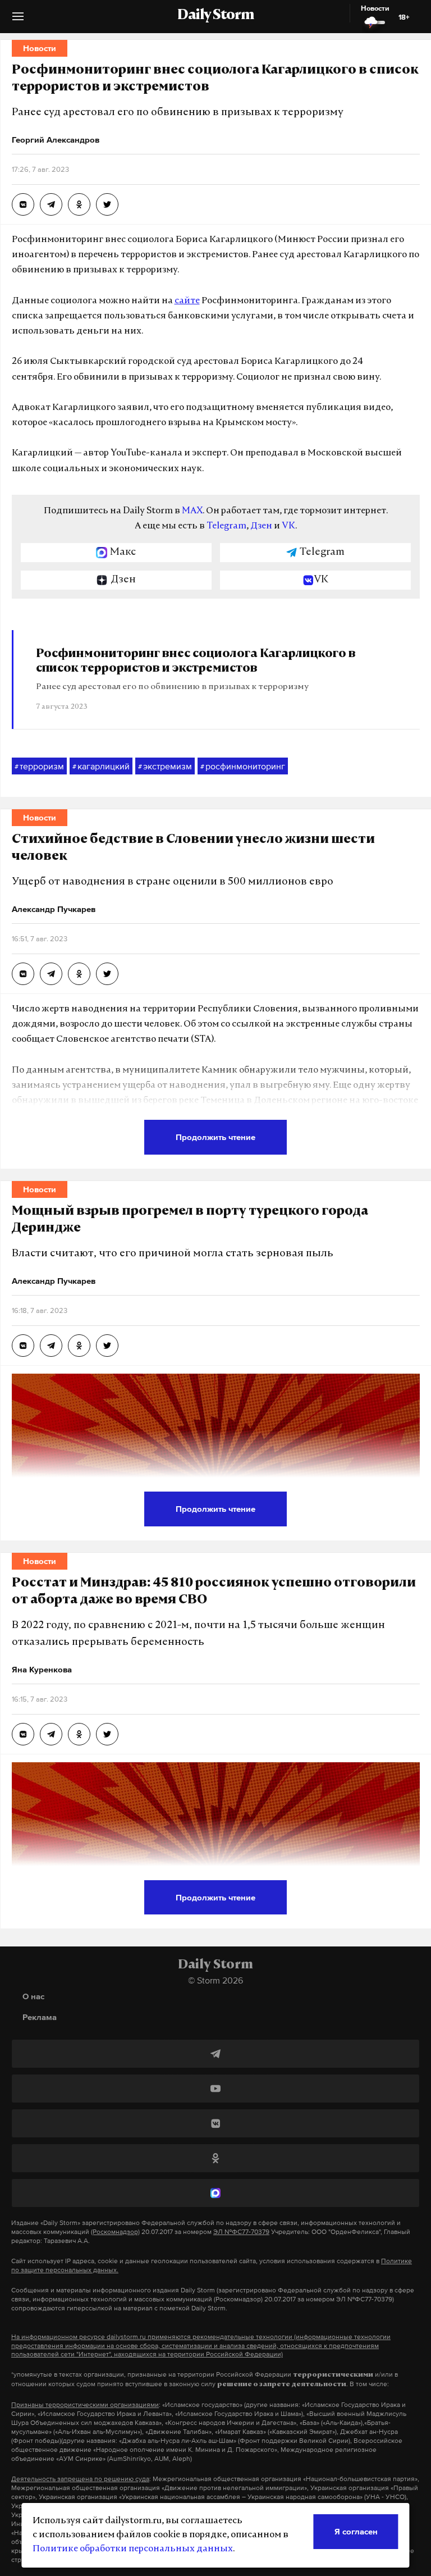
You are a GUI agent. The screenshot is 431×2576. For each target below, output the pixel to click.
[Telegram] (215, 2054)
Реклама (40, 2017)
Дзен (261, 526)
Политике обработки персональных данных (133, 2549)
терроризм (39, 766)
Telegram (226, 526)
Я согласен (356, 2531)
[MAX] (215, 2193)
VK (288, 526)
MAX (192, 511)
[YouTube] (215, 2089)
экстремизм (165, 766)
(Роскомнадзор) (115, 2232)
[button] (18, 20)
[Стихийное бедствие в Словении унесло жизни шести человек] (23, 974)
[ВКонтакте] (215, 2123)
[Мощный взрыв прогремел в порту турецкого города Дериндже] (23, 1346)
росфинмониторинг (243, 766)
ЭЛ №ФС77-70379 (241, 2232)
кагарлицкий (101, 766)
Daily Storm (215, 16)
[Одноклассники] (215, 2158)
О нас (33, 1996)
